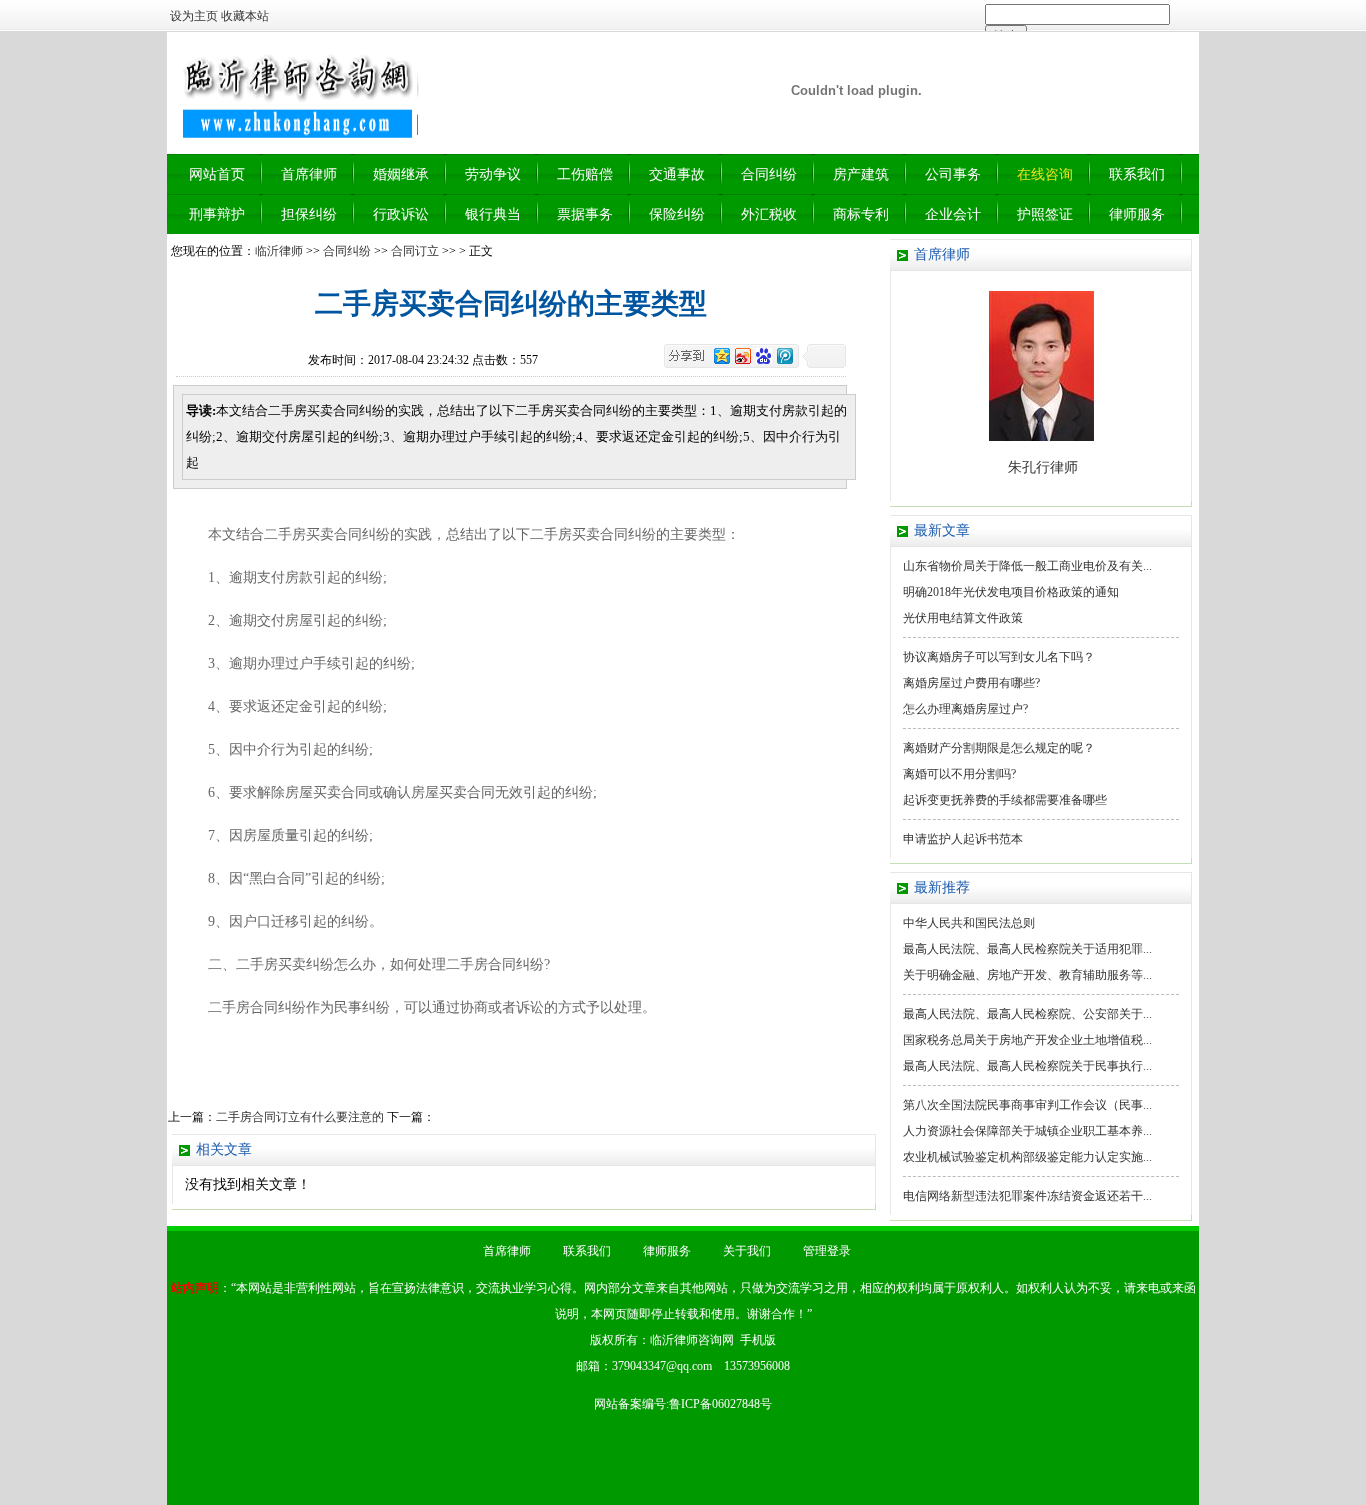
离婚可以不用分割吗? (959, 774)
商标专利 (861, 214)
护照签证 (1045, 214)
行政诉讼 (401, 214)
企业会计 (953, 214)
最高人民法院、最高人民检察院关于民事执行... (1027, 1066)
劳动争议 (493, 174)
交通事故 (677, 174)
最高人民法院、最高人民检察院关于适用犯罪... (1027, 949)
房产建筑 (861, 174)
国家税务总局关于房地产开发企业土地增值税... (1027, 1040)
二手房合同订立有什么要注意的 (300, 1117)
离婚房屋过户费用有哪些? (971, 683)
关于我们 (747, 1251)
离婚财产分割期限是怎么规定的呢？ (999, 748)
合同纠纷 (769, 174)
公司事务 (953, 174)
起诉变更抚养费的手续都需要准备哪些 (1005, 800)
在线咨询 (1045, 174)
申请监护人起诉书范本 (963, 839)
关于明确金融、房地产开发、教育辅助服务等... (1027, 975)
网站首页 (217, 174)
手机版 (758, 1340)
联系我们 (1137, 174)
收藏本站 (245, 16)
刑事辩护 (217, 214)
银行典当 (493, 214)
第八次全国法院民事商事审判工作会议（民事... (1027, 1105)
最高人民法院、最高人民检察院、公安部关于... (1027, 1014)
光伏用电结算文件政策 (963, 618)
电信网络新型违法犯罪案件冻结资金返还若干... (1027, 1196)
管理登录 (827, 1251)
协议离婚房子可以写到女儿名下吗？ (999, 657)
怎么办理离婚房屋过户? (965, 709)
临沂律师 (279, 251)
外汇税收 (769, 214)
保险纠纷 (677, 214)
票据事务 (585, 214)
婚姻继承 (401, 174)
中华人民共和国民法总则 (969, 923)
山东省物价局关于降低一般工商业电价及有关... (1027, 566)
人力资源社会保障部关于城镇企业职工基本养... (1027, 1131)
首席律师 (309, 174)
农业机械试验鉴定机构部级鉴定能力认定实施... (1027, 1157)
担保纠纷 (309, 214)
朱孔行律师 (1043, 467)
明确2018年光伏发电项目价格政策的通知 (1011, 592)
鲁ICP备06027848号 (720, 1404)
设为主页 (194, 16)
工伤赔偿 (585, 174)
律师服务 (1137, 214)
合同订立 (415, 251)
